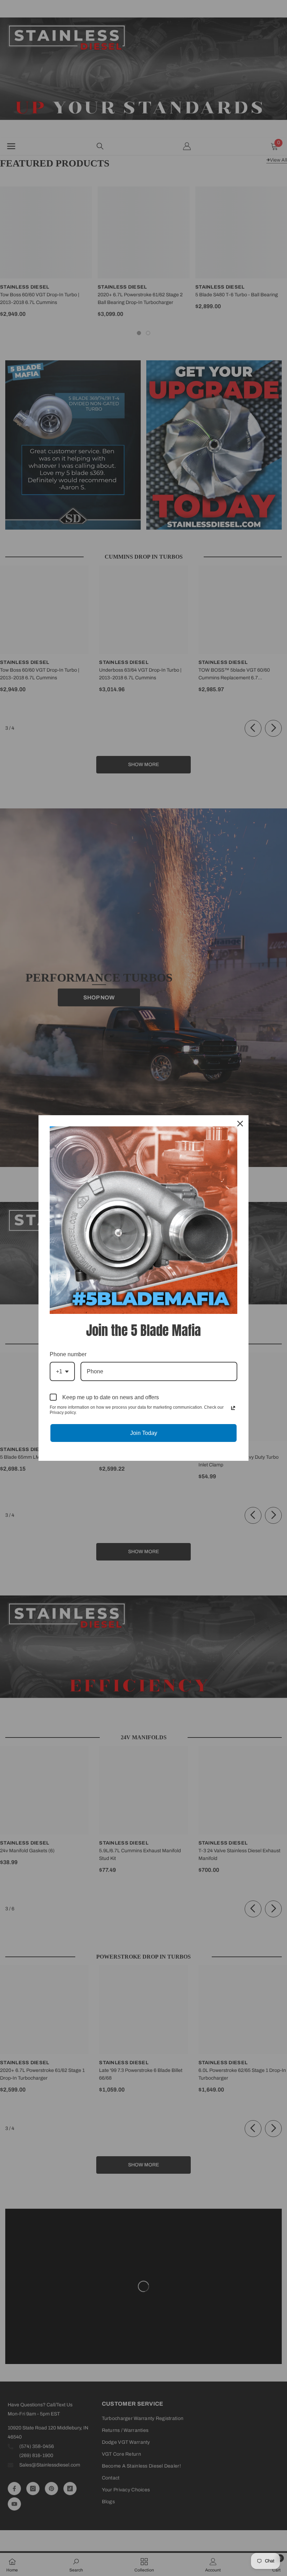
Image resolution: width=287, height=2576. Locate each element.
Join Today (144, 1433)
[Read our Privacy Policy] (233, 1408)
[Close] (240, 1124)
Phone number (68, 1354)
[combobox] (62, 1371)
